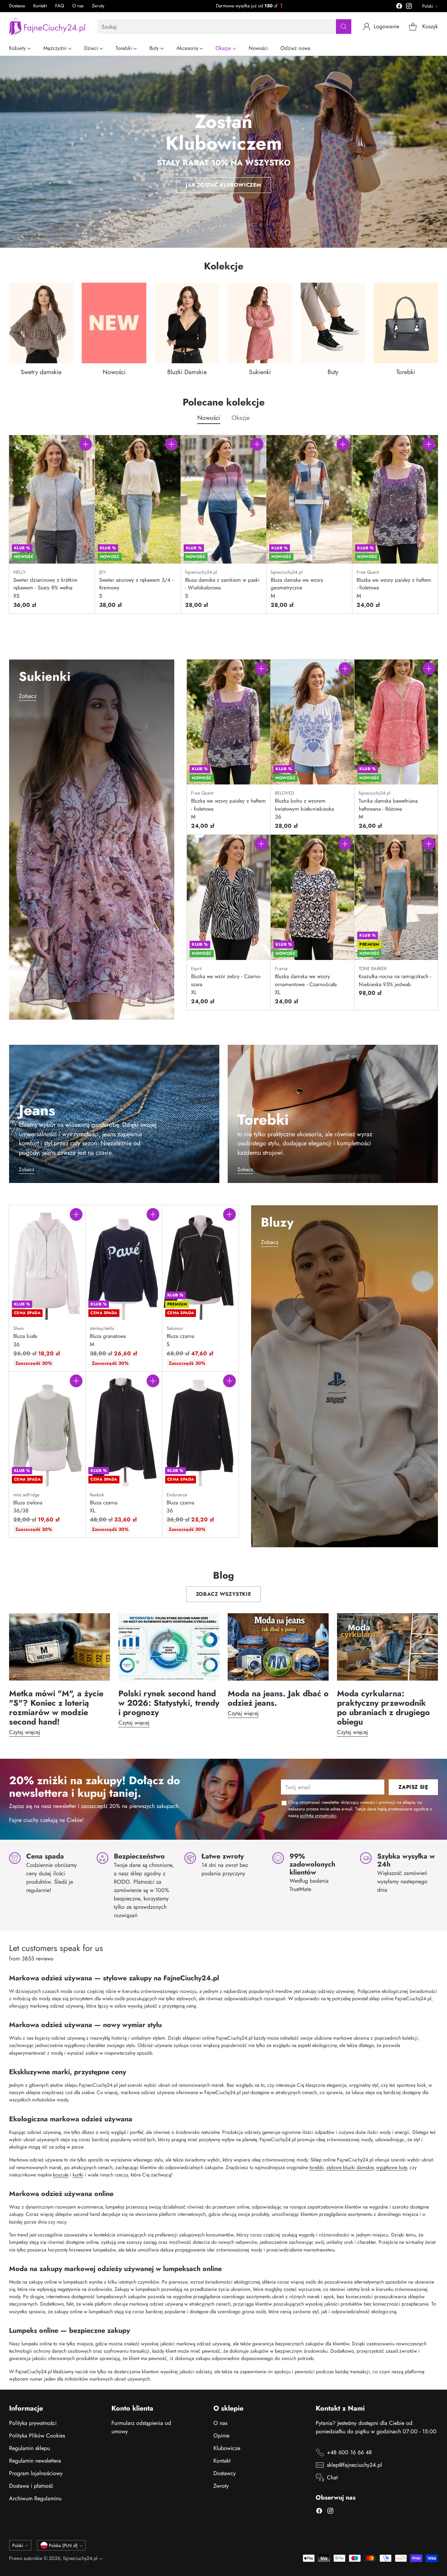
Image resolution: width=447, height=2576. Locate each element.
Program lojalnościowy (36, 2473)
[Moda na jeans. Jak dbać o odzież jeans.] (278, 1647)
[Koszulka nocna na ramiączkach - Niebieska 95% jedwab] (396, 897)
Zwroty (221, 2486)
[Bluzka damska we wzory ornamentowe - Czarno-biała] (312, 897)
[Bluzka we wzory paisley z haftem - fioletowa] (395, 499)
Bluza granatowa (108, 1336)
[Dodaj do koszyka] (86, 444)
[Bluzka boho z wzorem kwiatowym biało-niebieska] (312, 722)
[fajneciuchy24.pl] (47, 27)
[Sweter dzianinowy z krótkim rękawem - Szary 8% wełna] (52, 499)
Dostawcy (225, 2473)
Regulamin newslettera (35, 2461)
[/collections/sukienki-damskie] (92, 840)
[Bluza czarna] (201, 1263)
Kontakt (222, 2461)
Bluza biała (25, 1336)
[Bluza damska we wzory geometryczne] (309, 499)
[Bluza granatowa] (124, 1263)
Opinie (221, 2436)
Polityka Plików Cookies (37, 2436)
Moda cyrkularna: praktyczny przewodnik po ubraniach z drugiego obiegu (383, 1708)
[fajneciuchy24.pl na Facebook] (399, 7)
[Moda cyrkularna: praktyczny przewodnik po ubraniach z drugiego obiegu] (387, 1647)
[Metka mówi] (60, 1647)
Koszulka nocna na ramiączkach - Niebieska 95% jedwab (395, 980)
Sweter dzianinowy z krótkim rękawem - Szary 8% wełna (45, 584)
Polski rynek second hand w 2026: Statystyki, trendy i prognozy (169, 1703)
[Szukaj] (344, 27)
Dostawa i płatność (31, 2486)
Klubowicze (227, 2448)
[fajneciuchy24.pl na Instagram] (409, 7)
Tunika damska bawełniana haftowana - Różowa (388, 805)
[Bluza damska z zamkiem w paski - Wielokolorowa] (224, 499)
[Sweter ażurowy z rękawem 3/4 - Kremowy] (138, 499)
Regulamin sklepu (30, 2448)
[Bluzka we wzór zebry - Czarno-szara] (229, 897)
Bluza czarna (180, 1336)
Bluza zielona (28, 1503)
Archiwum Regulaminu (35, 2498)
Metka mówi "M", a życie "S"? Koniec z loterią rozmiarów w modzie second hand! (56, 1708)
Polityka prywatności (33, 2423)
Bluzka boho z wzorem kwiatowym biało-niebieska (304, 805)
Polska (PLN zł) (63, 2545)
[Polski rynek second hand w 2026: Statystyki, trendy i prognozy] (169, 1647)
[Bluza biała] (47, 1263)
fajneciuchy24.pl (80, 2558)
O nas (220, 2423)
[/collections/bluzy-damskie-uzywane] (345, 1376)
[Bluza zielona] (47, 1429)
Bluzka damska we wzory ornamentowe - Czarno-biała (306, 980)
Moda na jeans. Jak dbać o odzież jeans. (278, 1698)
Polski (428, 6)
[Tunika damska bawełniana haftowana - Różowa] (396, 722)
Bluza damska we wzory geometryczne (297, 584)
